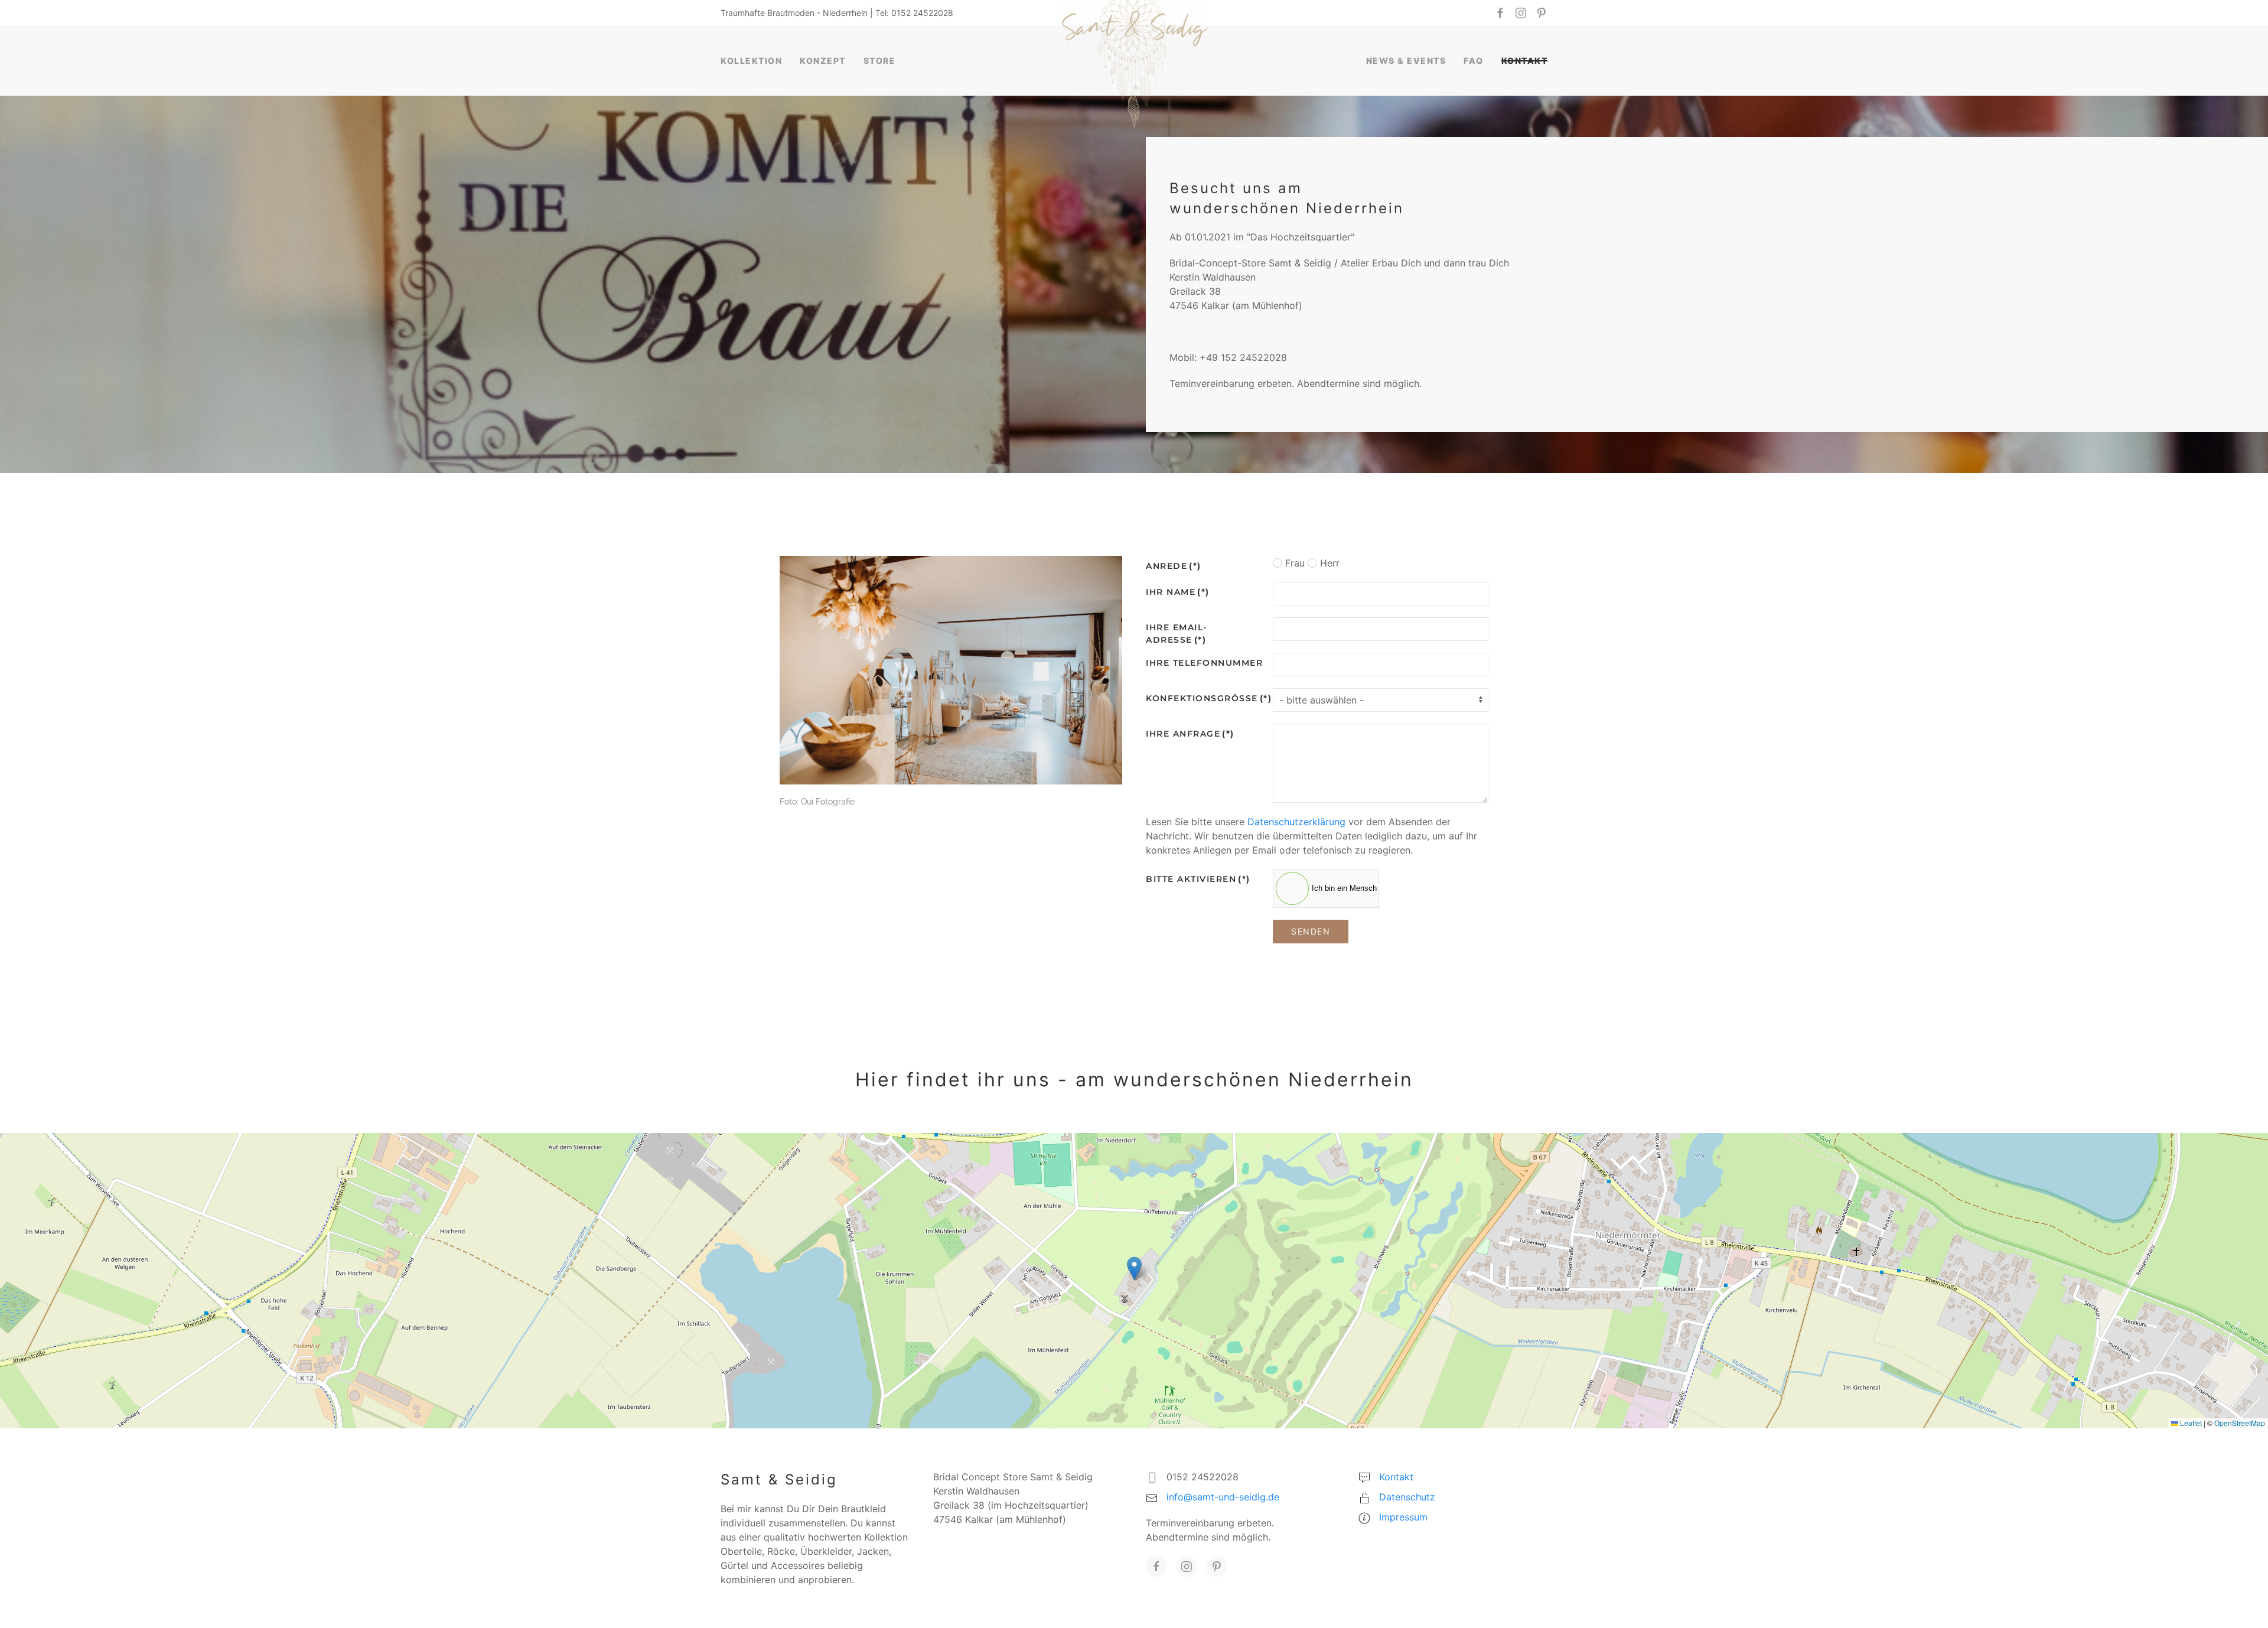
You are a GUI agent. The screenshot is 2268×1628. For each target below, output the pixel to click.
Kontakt (1525, 61)
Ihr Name (1178, 592)
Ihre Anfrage (1190, 734)
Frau (1293, 563)
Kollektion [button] (751, 61)
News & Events (1406, 61)
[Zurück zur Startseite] (1134, 60)
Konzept (823, 61)
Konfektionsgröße (1205, 698)
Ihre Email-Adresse (1177, 634)
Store (880, 61)
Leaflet (2190, 1423)
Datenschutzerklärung (1296, 822)
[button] (1134, 1269)
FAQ (1474, 61)
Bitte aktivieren (1198, 879)
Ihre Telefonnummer (1204, 663)
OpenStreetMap (2240, 1423)
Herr (1328, 563)
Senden (1311, 931)
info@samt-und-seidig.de (1223, 1497)
